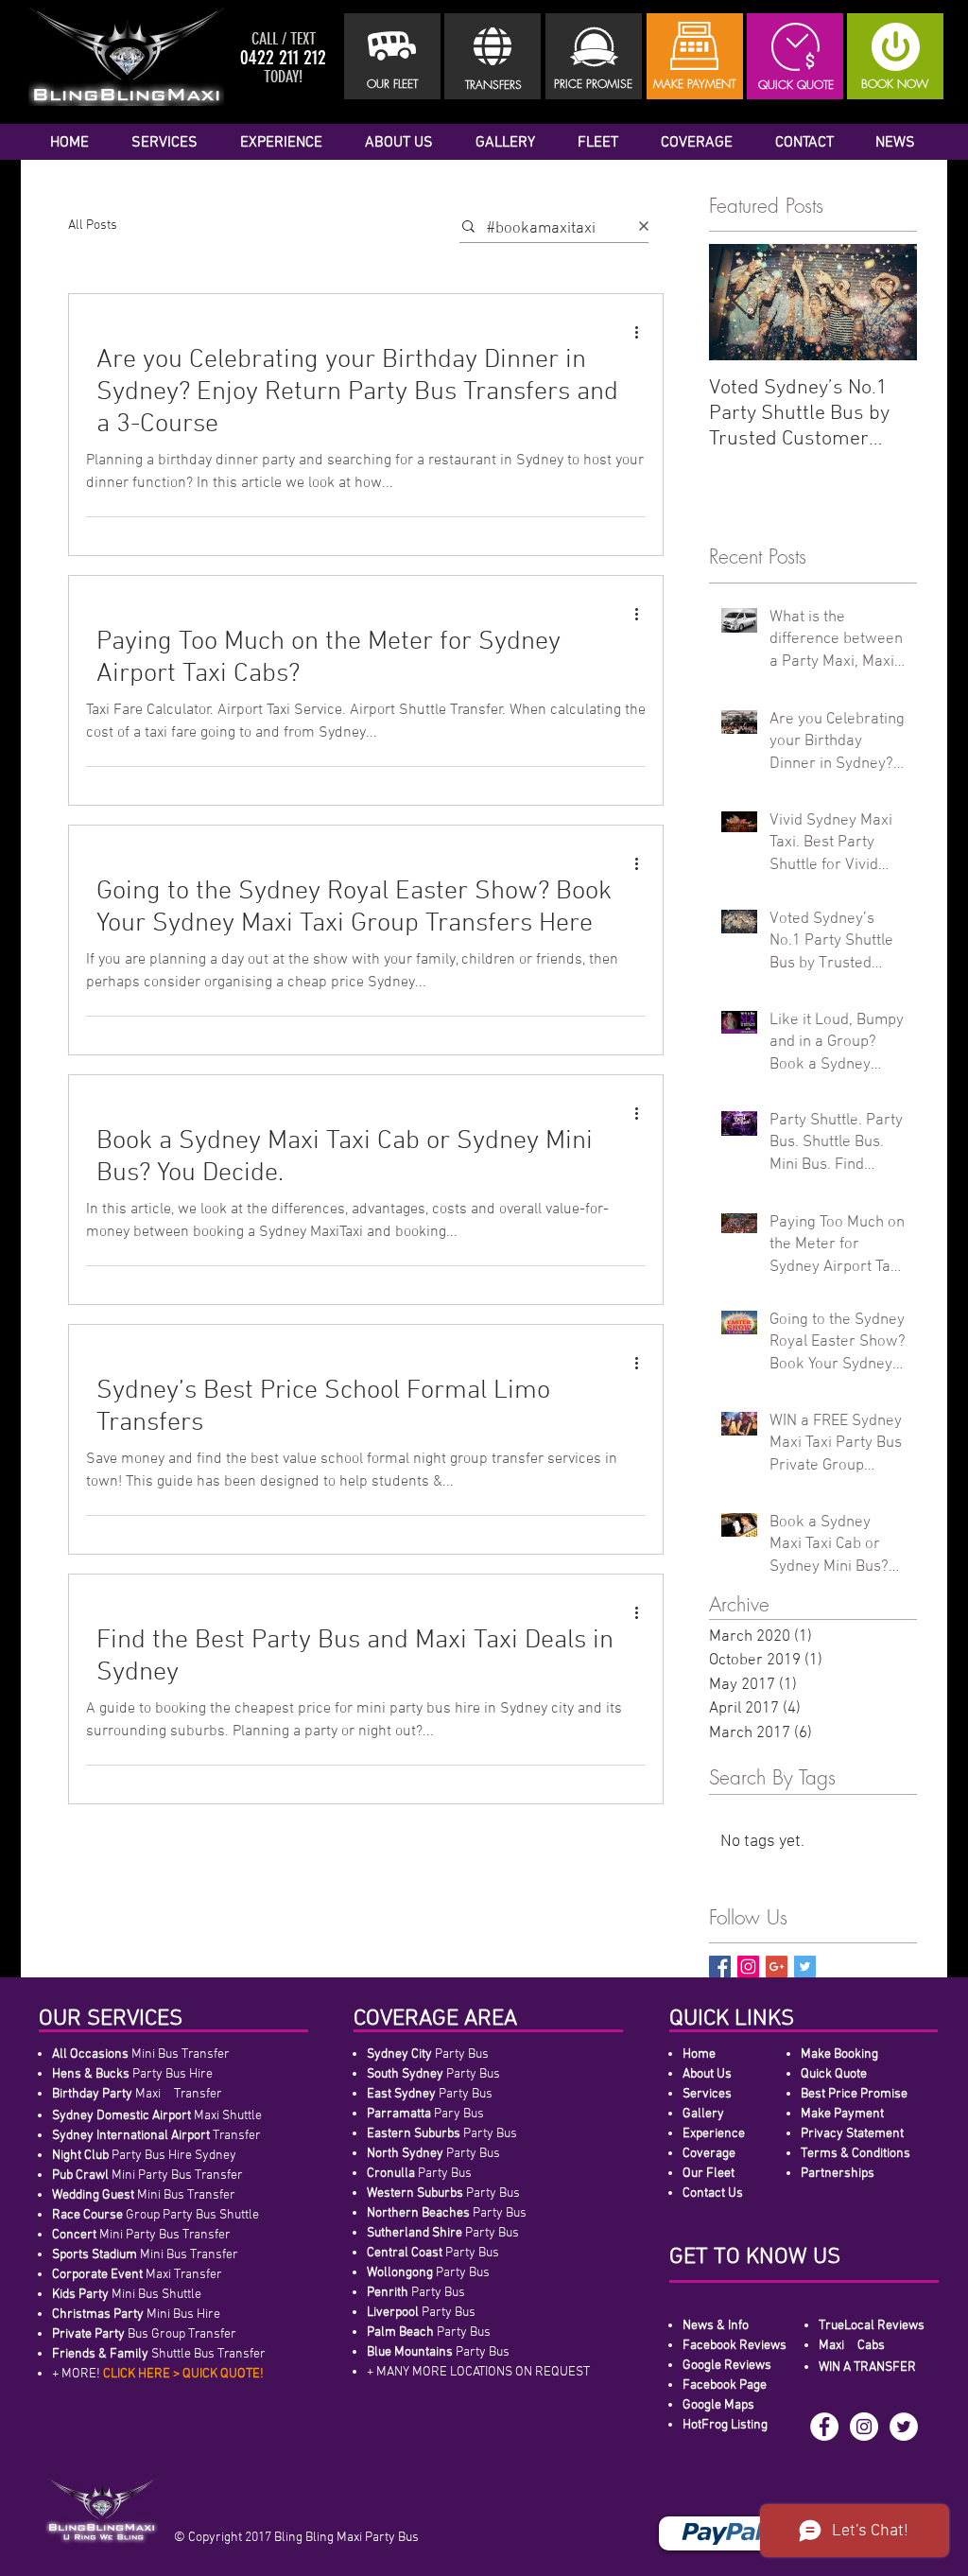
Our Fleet (709, 2174)
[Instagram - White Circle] (864, 2427)
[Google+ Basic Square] (777, 1967)
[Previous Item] (739, 303)
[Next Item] (887, 303)
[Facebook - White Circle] (824, 2427)
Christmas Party (98, 2315)
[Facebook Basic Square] (720, 1967)
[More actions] (643, 332)
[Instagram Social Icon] (748, 1967)
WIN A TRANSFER (867, 2367)
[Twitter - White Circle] (904, 2427)
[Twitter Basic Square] (805, 1967)
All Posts (93, 226)
